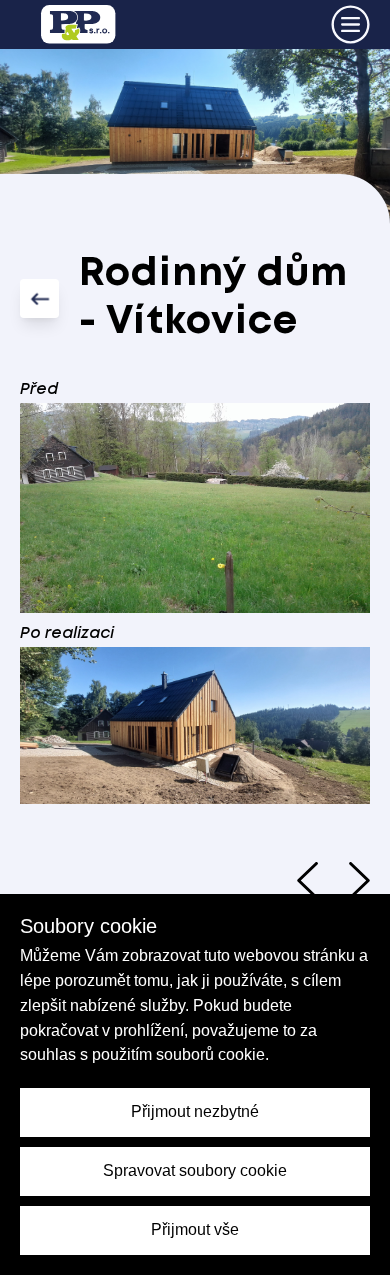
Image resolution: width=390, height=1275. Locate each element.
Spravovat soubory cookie (195, 1170)
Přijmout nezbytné (195, 1111)
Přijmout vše (195, 1229)
